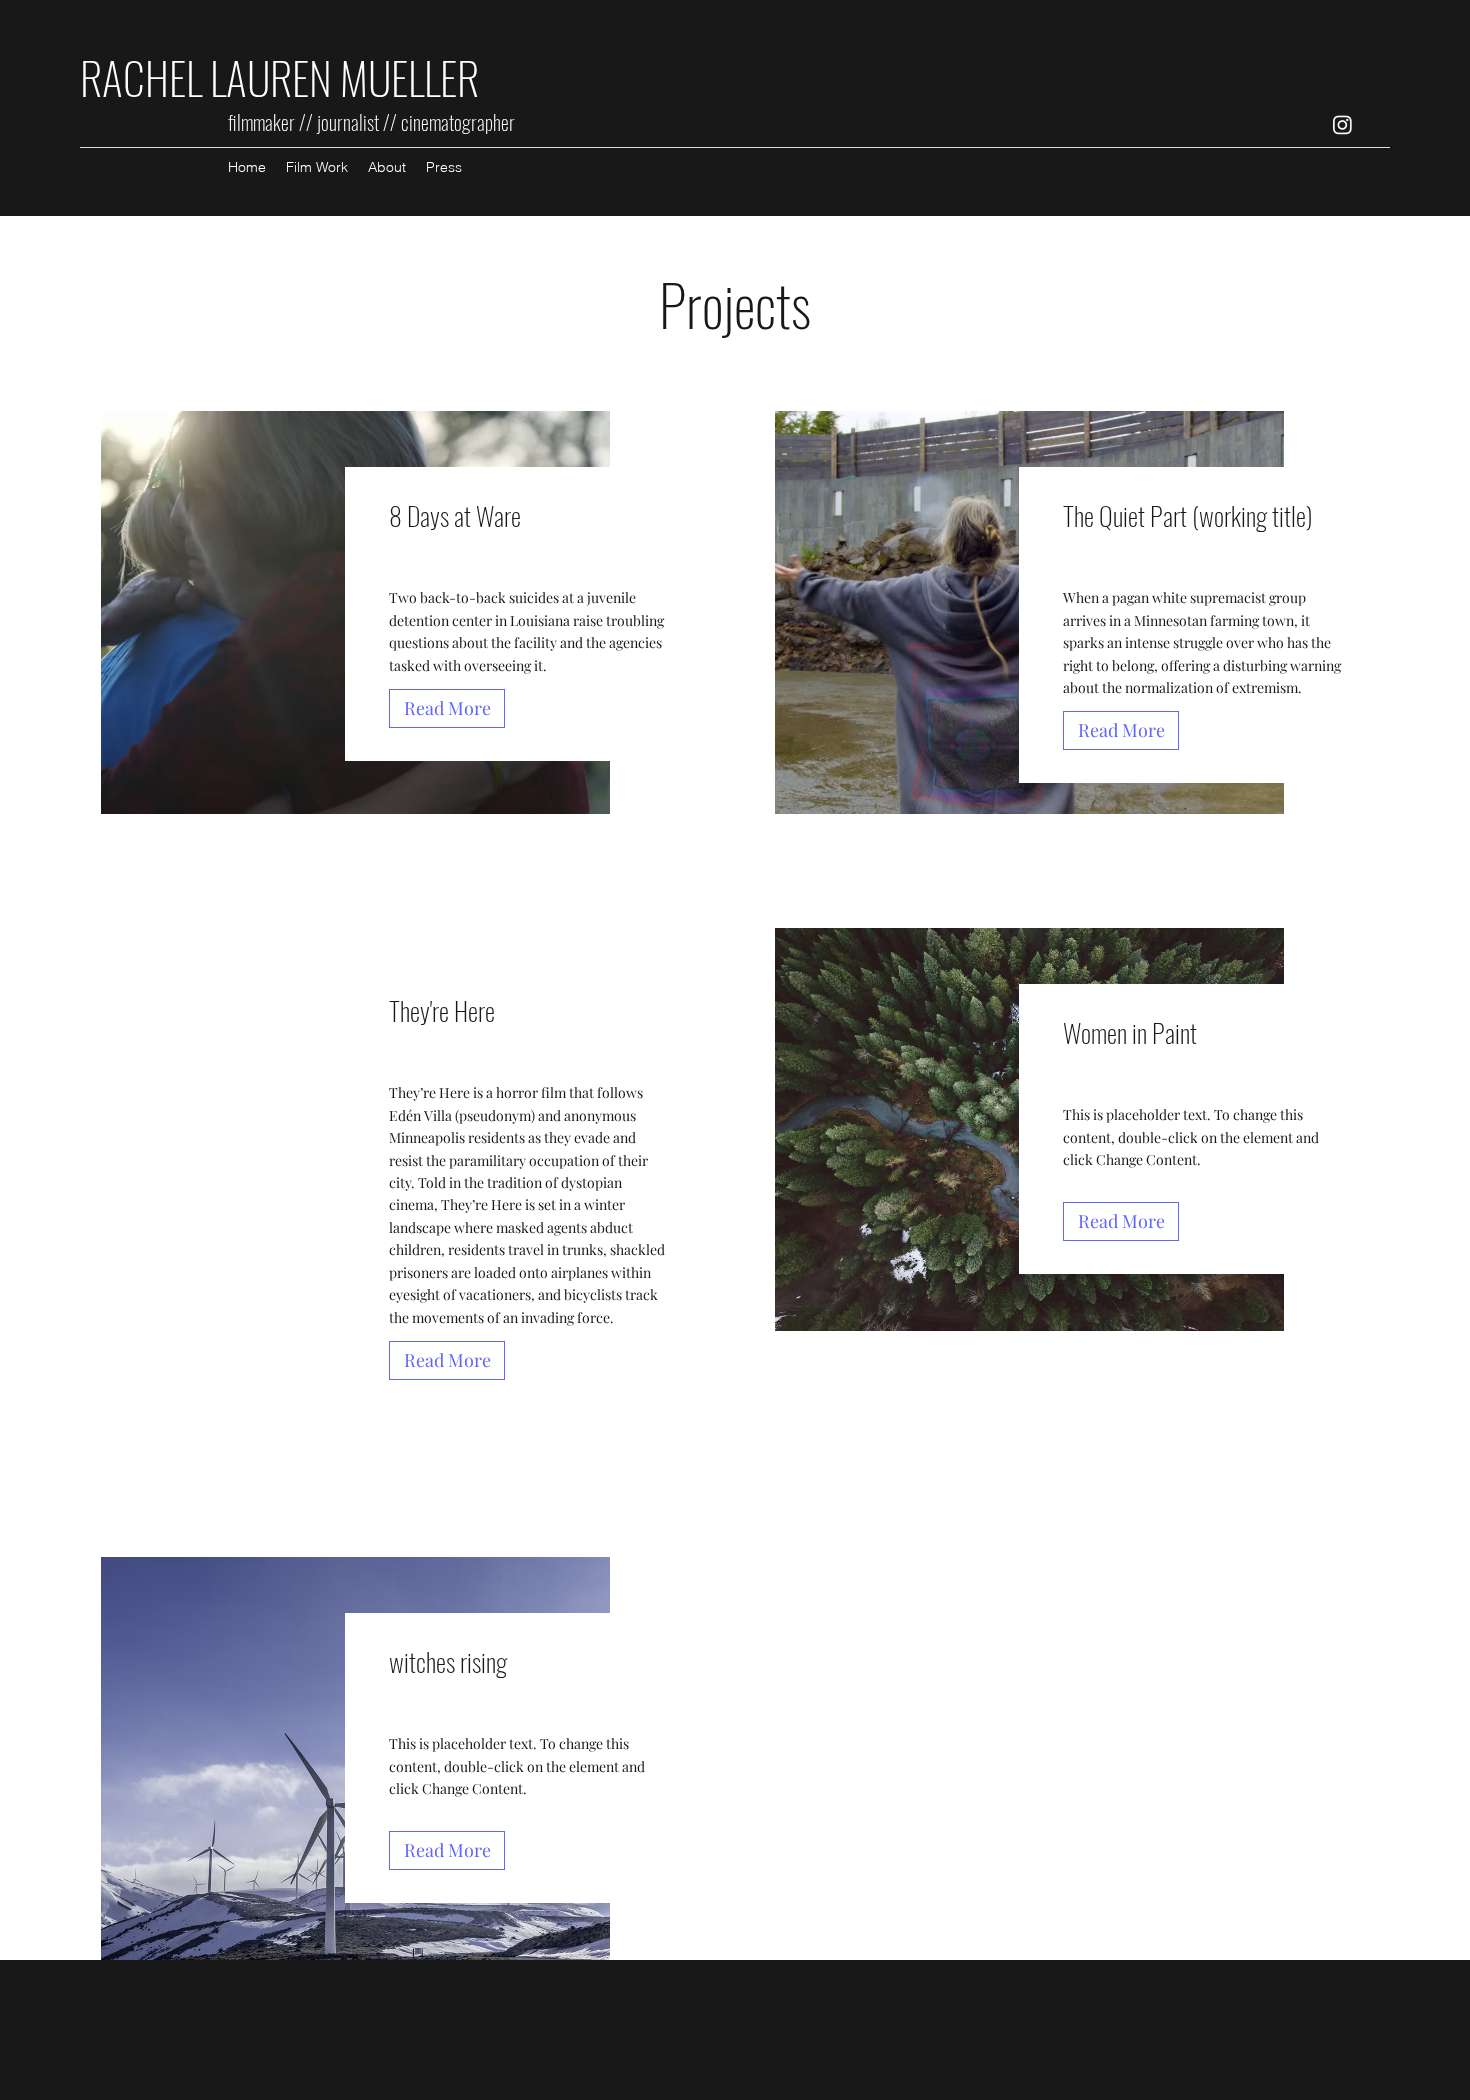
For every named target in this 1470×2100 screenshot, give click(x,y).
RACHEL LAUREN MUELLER (283, 77)
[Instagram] (1342, 124)
